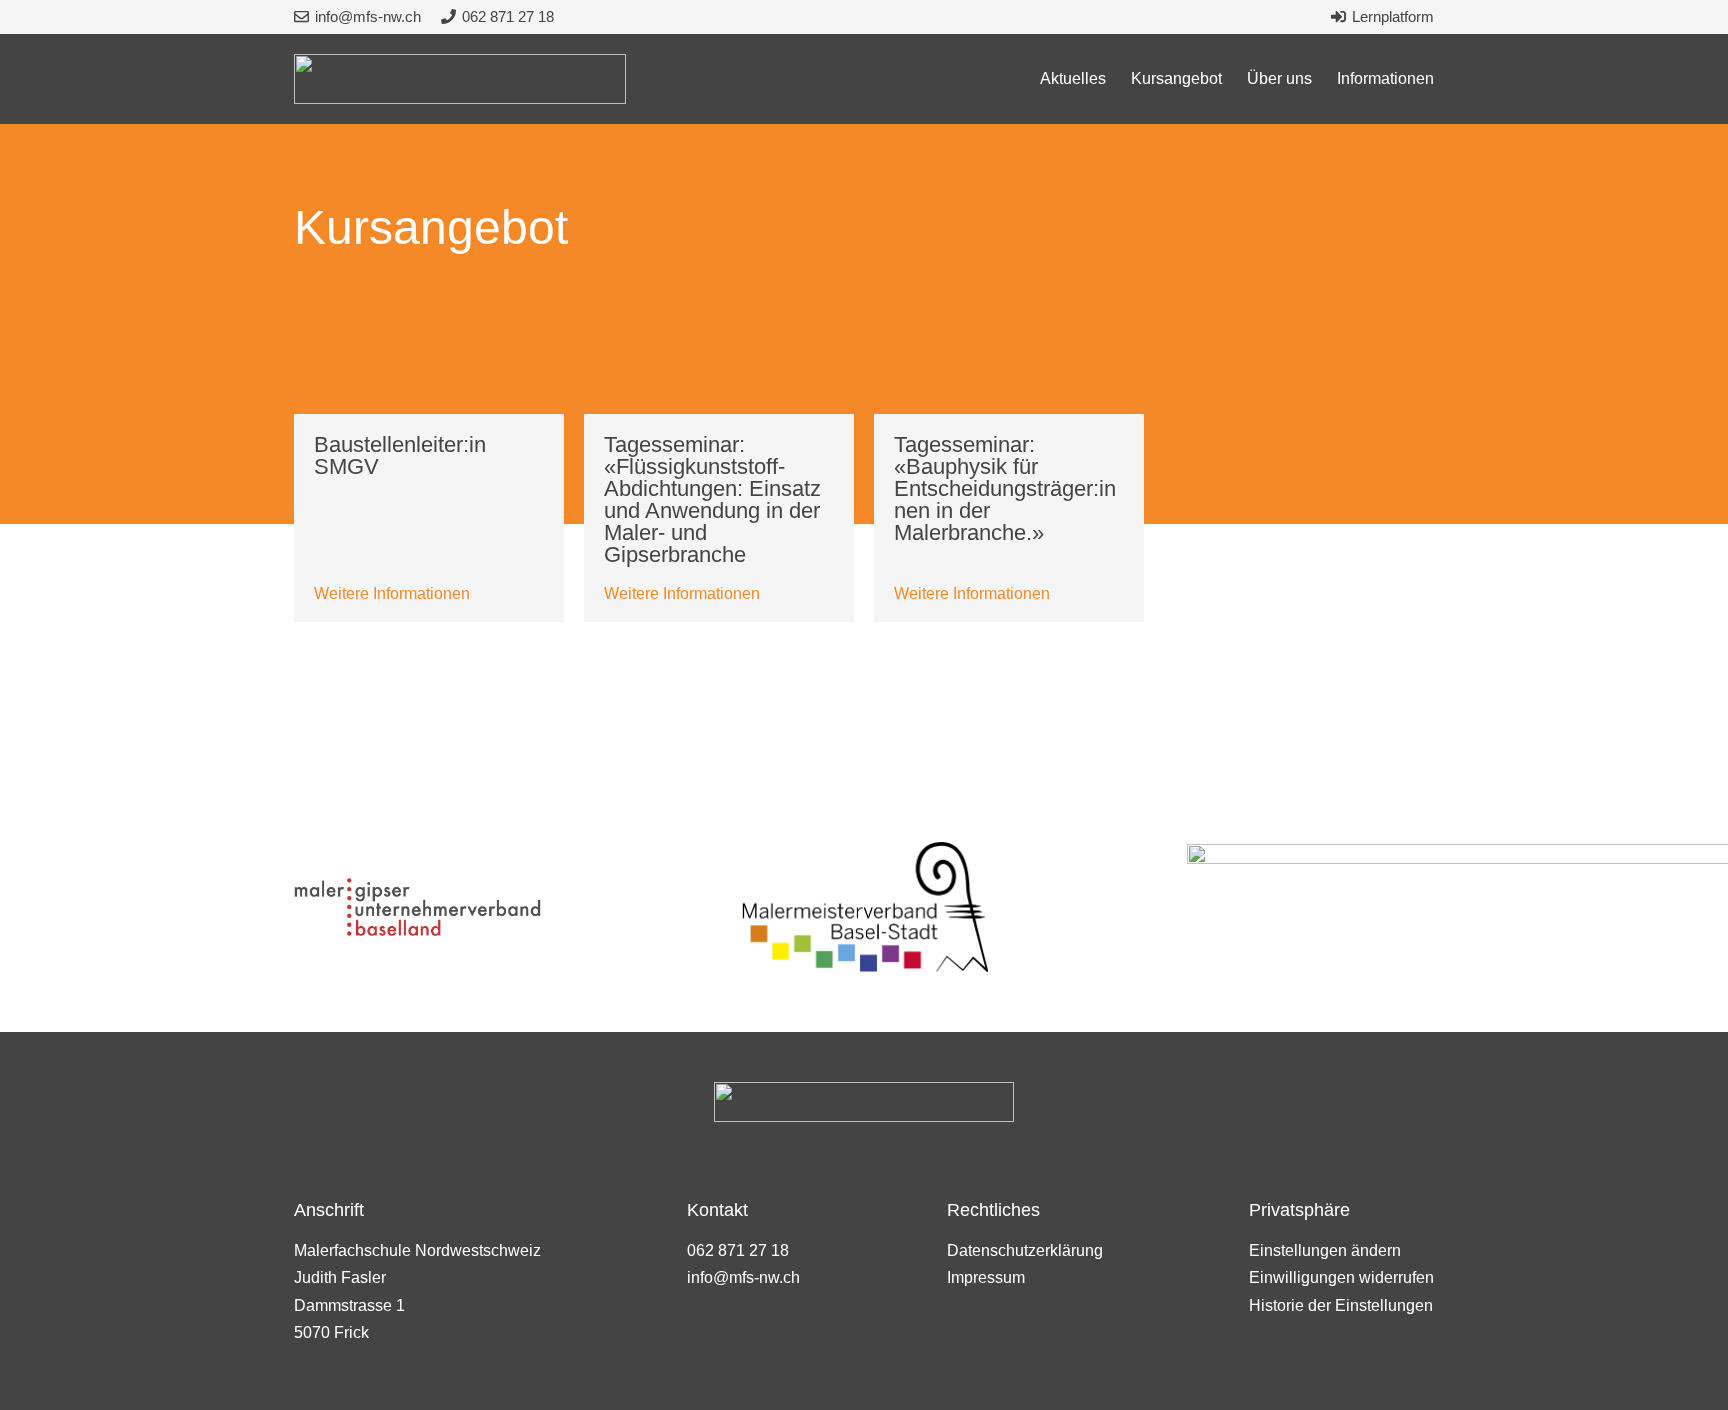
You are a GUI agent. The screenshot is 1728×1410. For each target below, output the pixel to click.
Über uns (1279, 78)
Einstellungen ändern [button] (1325, 1250)
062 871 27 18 (738, 1250)
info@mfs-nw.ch (743, 1277)
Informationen (1385, 78)
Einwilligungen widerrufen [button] (1341, 1277)
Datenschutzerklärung (1025, 1250)
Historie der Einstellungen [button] (1341, 1305)
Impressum (986, 1277)
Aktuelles (1073, 78)
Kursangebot (1176, 78)
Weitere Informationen (392, 593)
